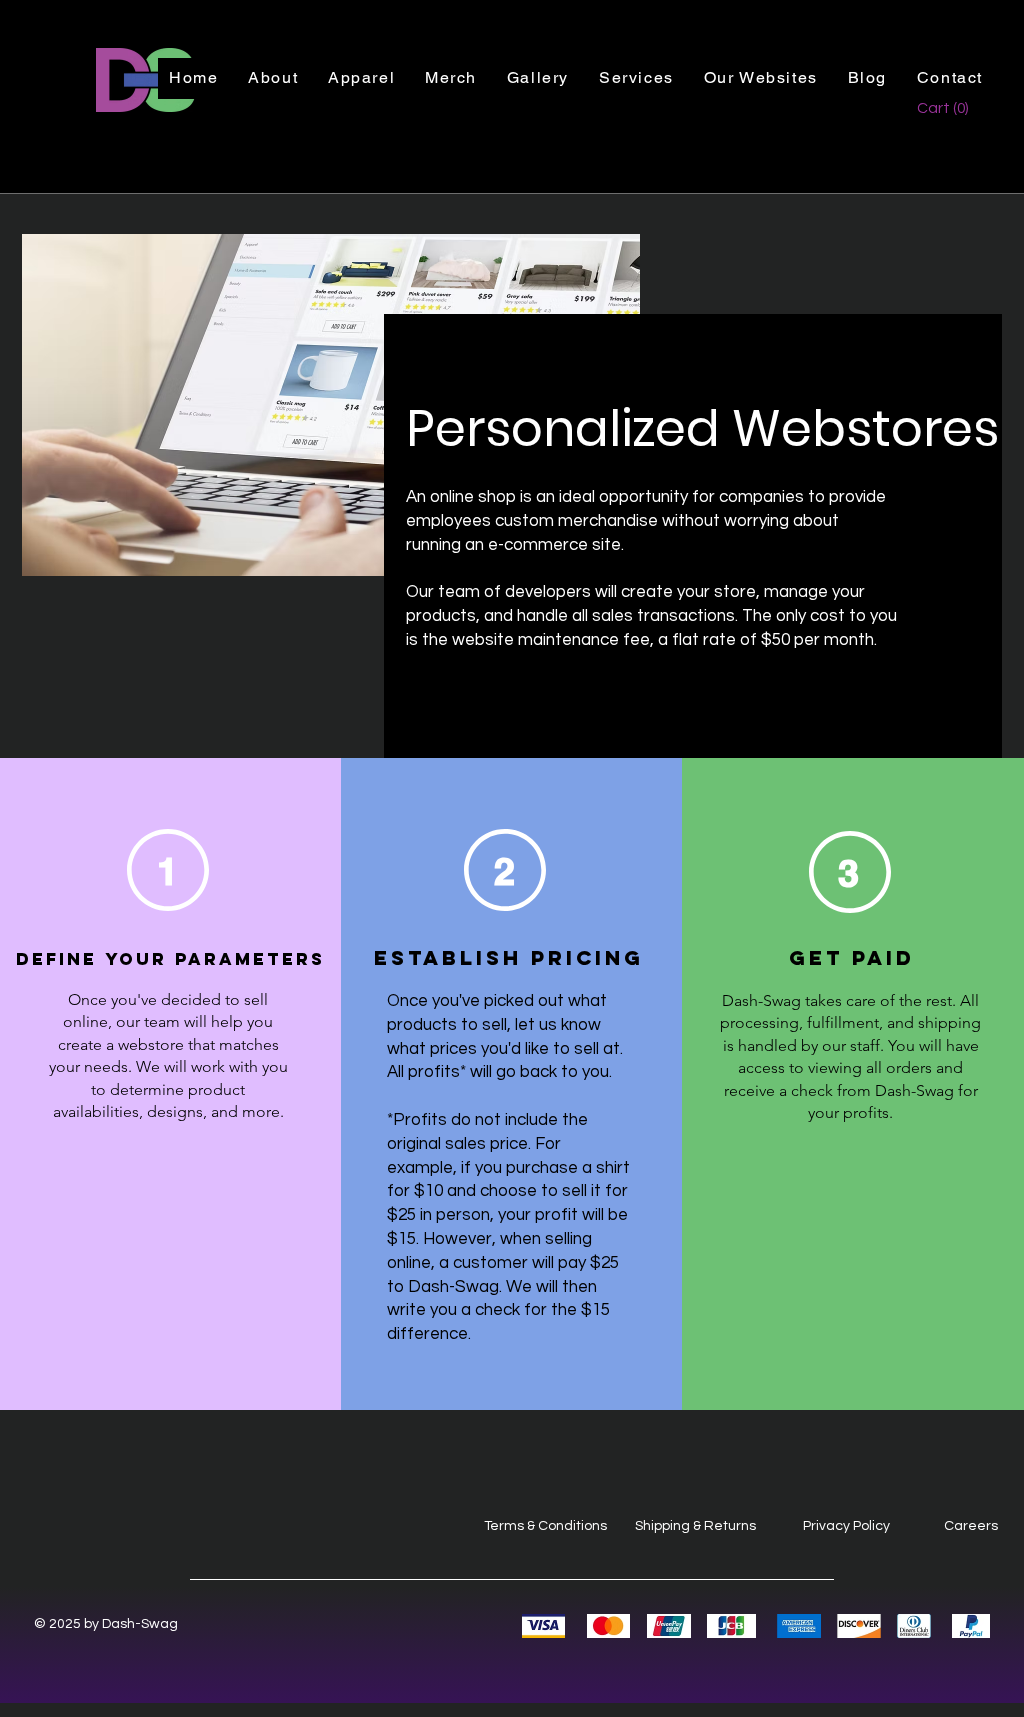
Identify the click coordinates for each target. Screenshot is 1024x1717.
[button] (636, 78)
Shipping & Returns (695, 1526)
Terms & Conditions (545, 1526)
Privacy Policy (846, 1526)
